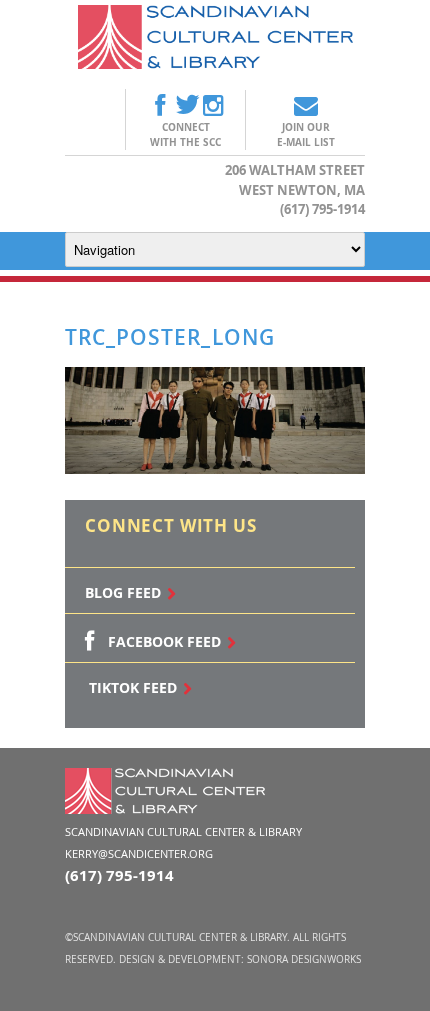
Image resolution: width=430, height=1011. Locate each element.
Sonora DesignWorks (304, 959)
